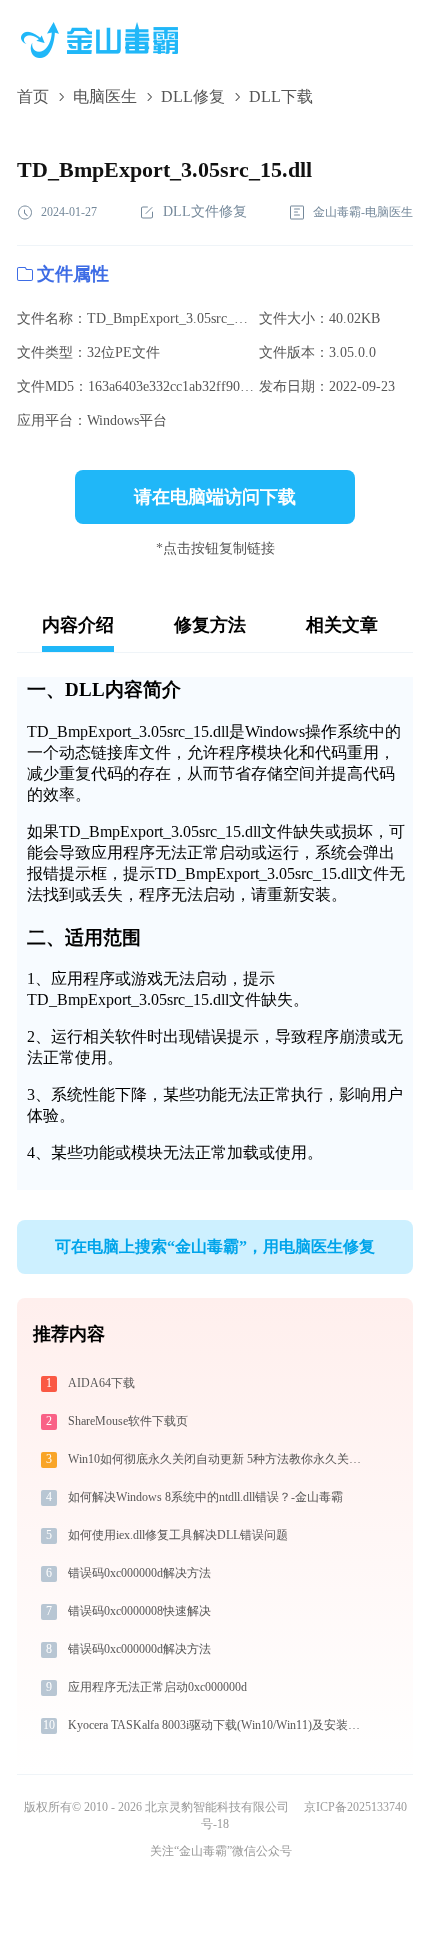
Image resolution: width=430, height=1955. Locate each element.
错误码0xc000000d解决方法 (139, 1573)
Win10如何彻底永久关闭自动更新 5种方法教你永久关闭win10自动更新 (218, 1459)
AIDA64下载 (101, 1383)
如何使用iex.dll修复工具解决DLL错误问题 (178, 1535)
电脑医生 (105, 96)
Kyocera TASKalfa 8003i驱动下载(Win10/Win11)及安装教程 (218, 1725)
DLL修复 (193, 96)
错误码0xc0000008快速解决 (139, 1611)
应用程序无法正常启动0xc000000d (157, 1687)
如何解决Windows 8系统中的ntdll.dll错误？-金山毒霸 (205, 1497)
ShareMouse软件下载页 (128, 1421)
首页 (33, 96)
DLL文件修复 (205, 211)
